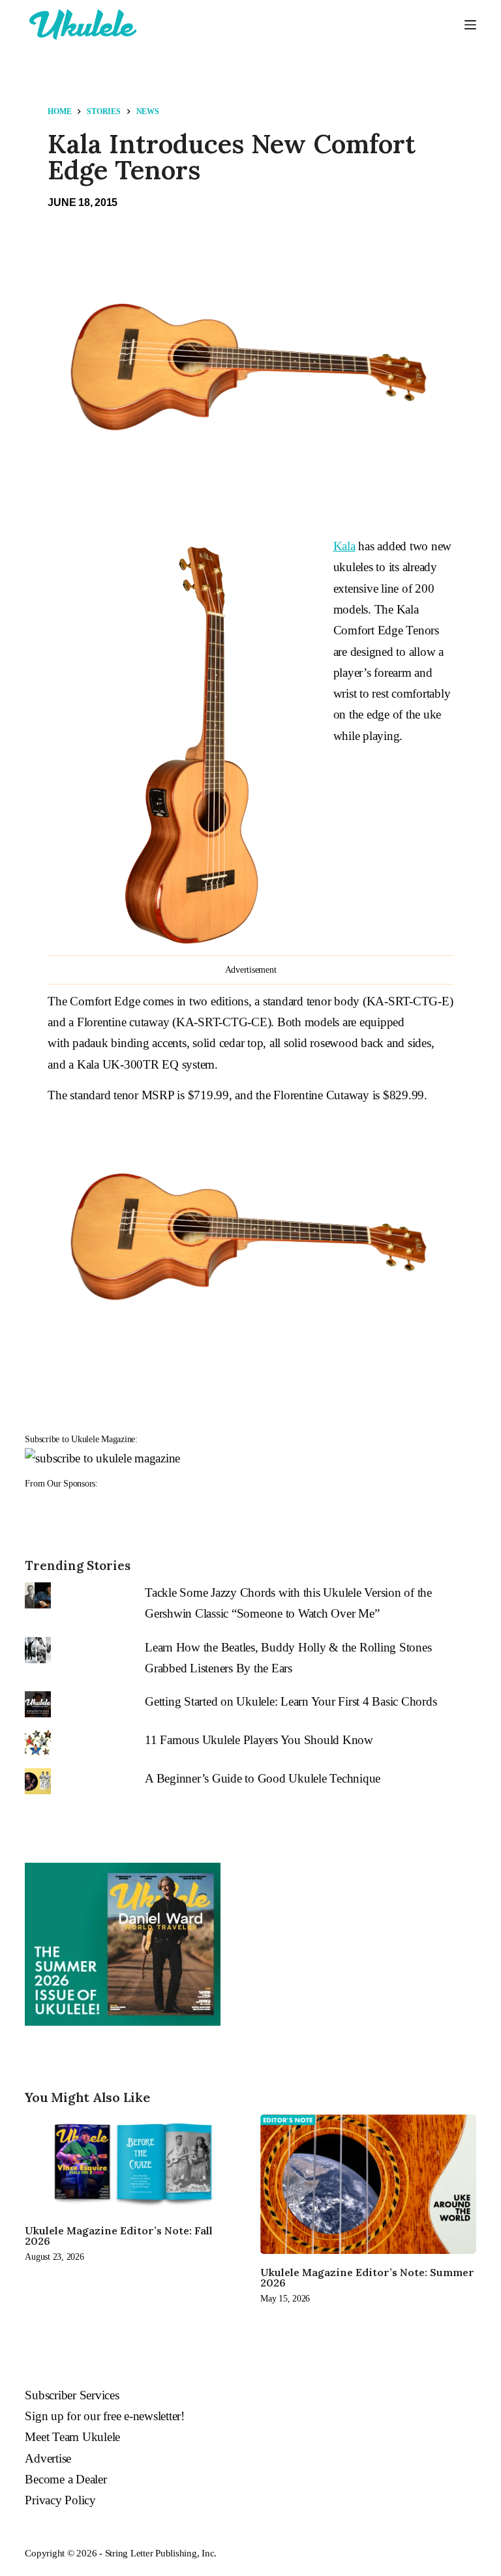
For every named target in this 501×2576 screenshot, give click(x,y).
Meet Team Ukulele (72, 2437)
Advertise (48, 2458)
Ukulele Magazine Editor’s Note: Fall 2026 (119, 2236)
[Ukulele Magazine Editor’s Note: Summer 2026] (368, 2184)
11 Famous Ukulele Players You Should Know (259, 1740)
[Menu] (470, 25)
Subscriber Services (72, 2395)
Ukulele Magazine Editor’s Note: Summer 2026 (367, 2277)
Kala (344, 546)
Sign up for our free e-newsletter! (105, 2416)
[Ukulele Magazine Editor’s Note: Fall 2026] (133, 2163)
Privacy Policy (60, 2500)
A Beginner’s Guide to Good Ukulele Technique (263, 1778)
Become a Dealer (66, 2479)
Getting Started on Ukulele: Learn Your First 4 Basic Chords (291, 1701)
